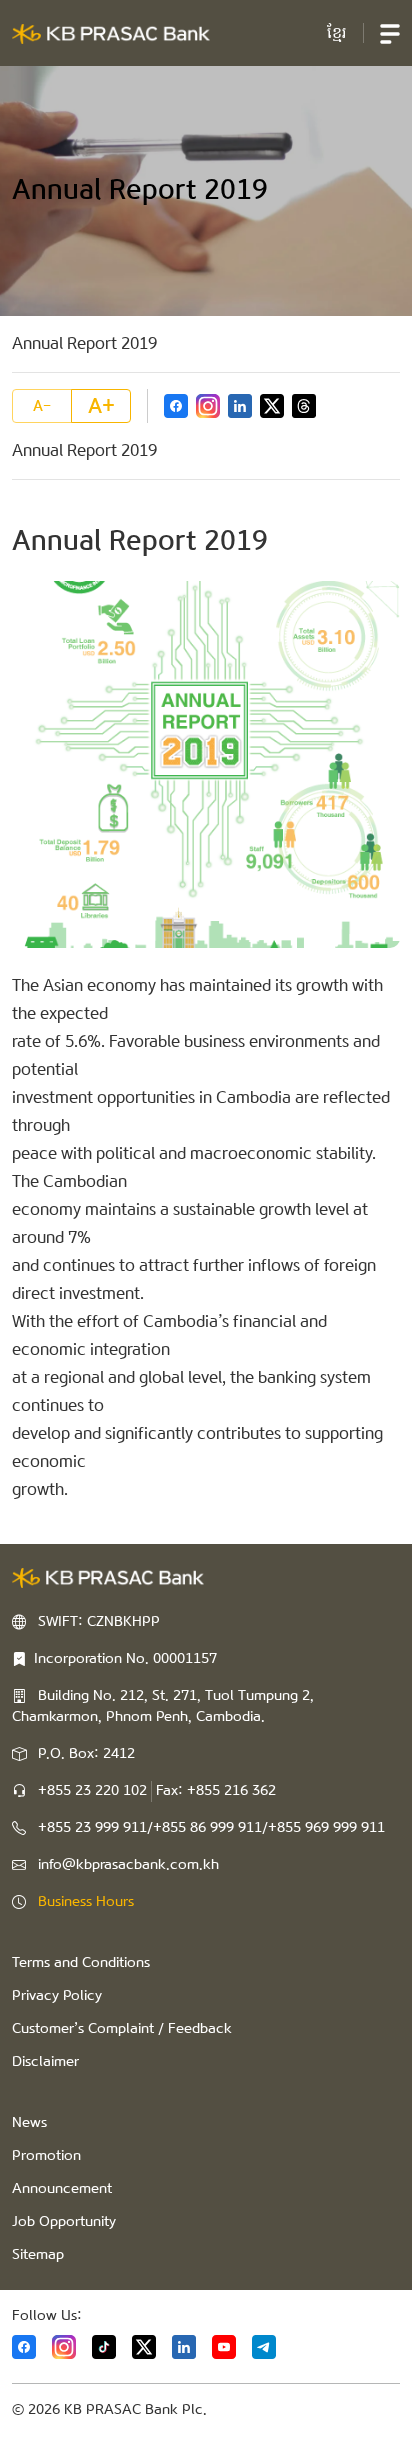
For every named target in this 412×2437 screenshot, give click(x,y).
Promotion (46, 2156)
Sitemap (38, 2255)
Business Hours (86, 1902)
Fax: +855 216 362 (216, 1791)
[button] (390, 33)
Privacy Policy (57, 1996)
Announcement (62, 2189)
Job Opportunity (64, 2222)
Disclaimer (45, 2062)
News (29, 2123)
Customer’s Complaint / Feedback (122, 2029)
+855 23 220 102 (92, 1791)
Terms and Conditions (81, 1963)
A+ (101, 406)
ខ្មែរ (337, 32)
